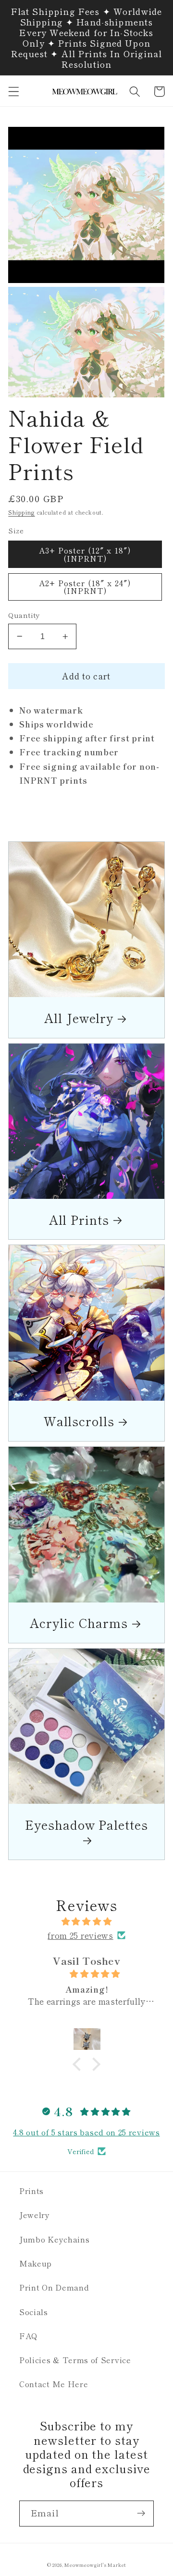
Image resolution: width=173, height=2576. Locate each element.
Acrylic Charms (79, 1622)
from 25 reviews (80, 1935)
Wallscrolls (79, 1421)
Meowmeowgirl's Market (95, 2565)
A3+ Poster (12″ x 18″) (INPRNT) (85, 554)
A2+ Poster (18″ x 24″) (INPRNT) (85, 587)
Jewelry (35, 2215)
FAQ (29, 2336)
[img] (86, 1921)
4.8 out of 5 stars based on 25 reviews (86, 2132)
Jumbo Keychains (54, 2239)
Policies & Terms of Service (75, 2360)
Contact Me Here (54, 2384)
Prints (31, 2191)
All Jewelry (79, 1017)
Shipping (21, 512)
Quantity (24, 615)
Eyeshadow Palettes (86, 1825)
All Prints (79, 1219)
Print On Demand (54, 2287)
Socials (34, 2312)
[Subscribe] (141, 2514)
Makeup (36, 2263)
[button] (14, 92)
